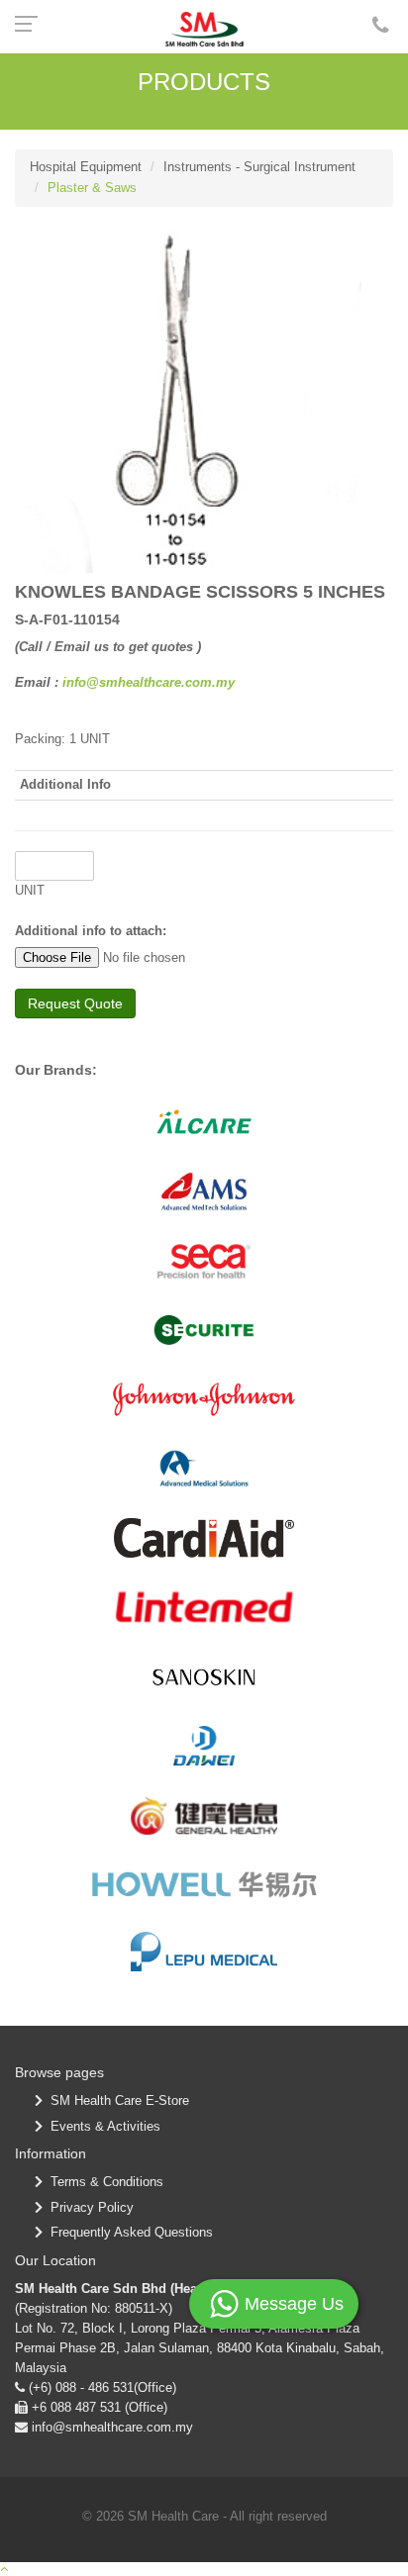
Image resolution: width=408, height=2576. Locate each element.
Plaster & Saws (92, 188)
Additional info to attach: (91, 931)
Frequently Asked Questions (128, 2232)
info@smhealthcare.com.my (149, 682)
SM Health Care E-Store (116, 2100)
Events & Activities (102, 2126)
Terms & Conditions (103, 2182)
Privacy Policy (88, 2207)
